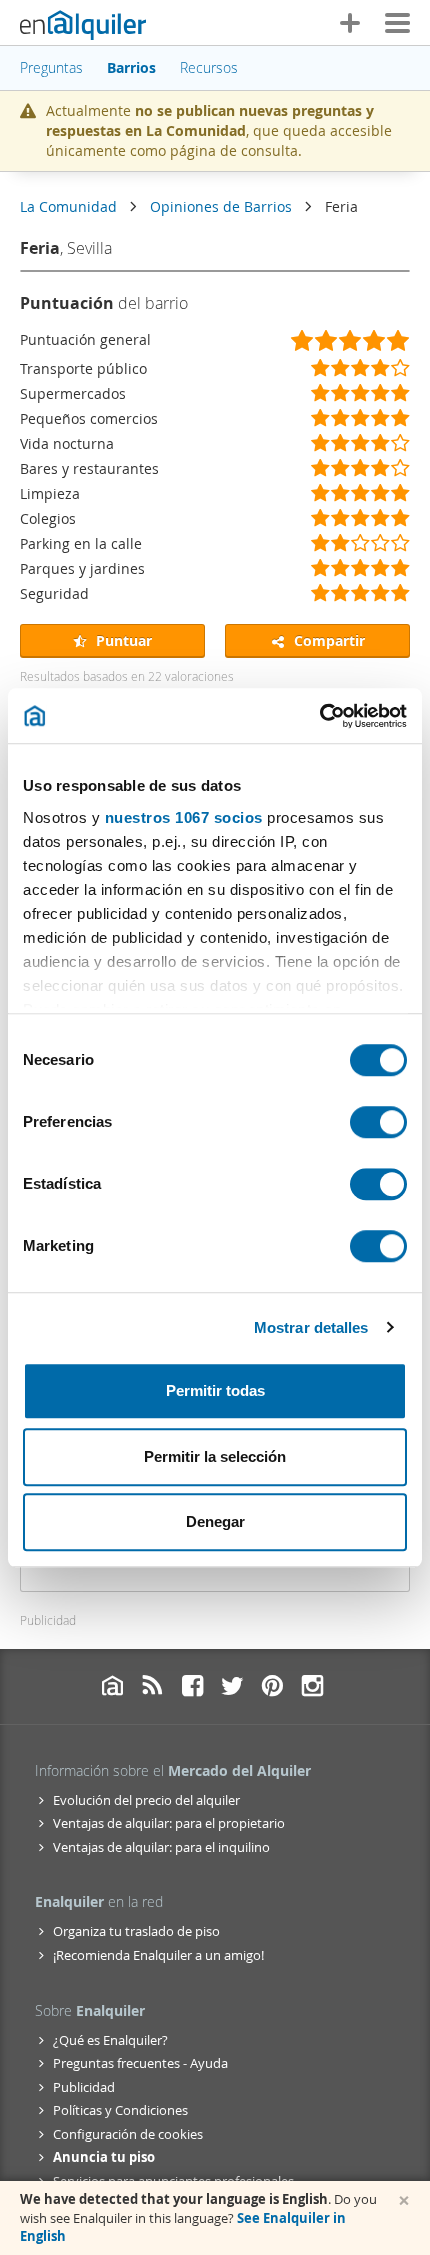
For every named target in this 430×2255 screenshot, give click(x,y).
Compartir (327, 640)
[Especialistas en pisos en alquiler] (83, 25)
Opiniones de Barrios (221, 206)
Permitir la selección (215, 1456)
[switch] (378, 1122)
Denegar (215, 1521)
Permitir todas (215, 1390)
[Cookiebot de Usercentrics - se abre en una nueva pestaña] (319, 716)
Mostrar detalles (311, 1327)
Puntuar (122, 640)
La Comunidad (68, 206)
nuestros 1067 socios (184, 817)
